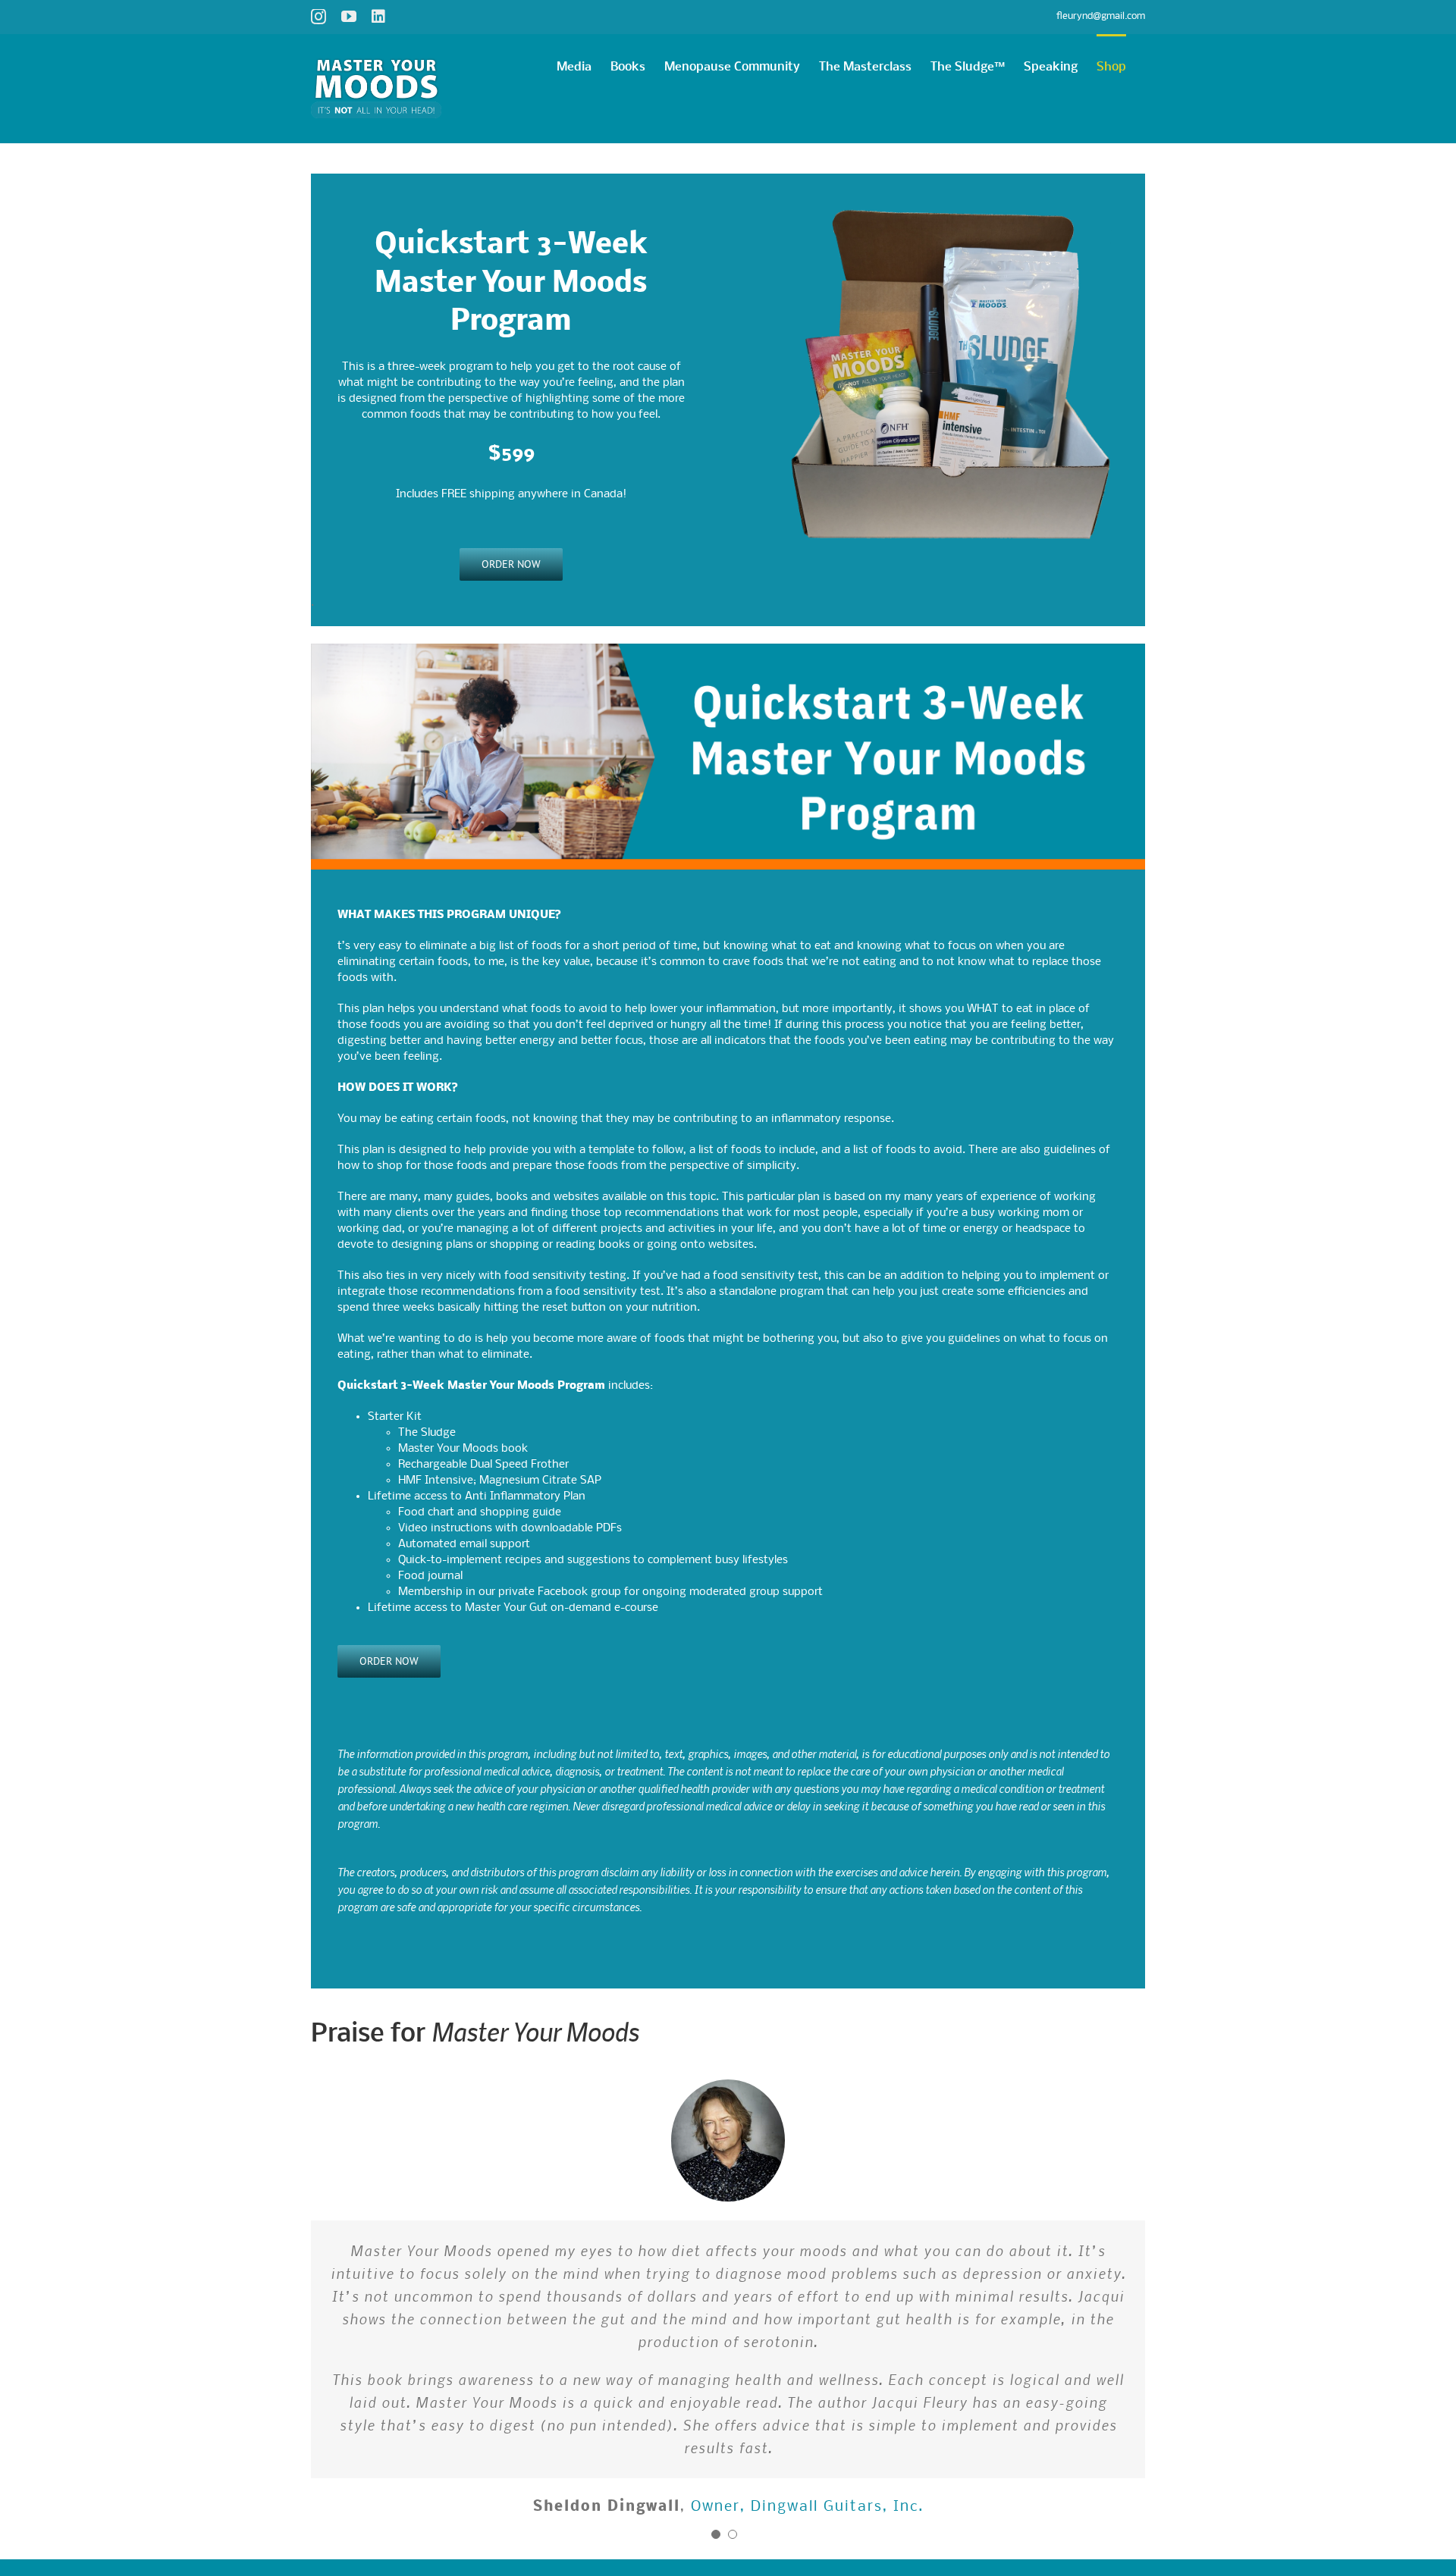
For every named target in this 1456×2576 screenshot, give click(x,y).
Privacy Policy (517, 2434)
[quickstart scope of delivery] (945, 179)
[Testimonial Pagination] (716, 2379)
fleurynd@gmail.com (1101, 16)
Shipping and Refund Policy (613, 2434)
